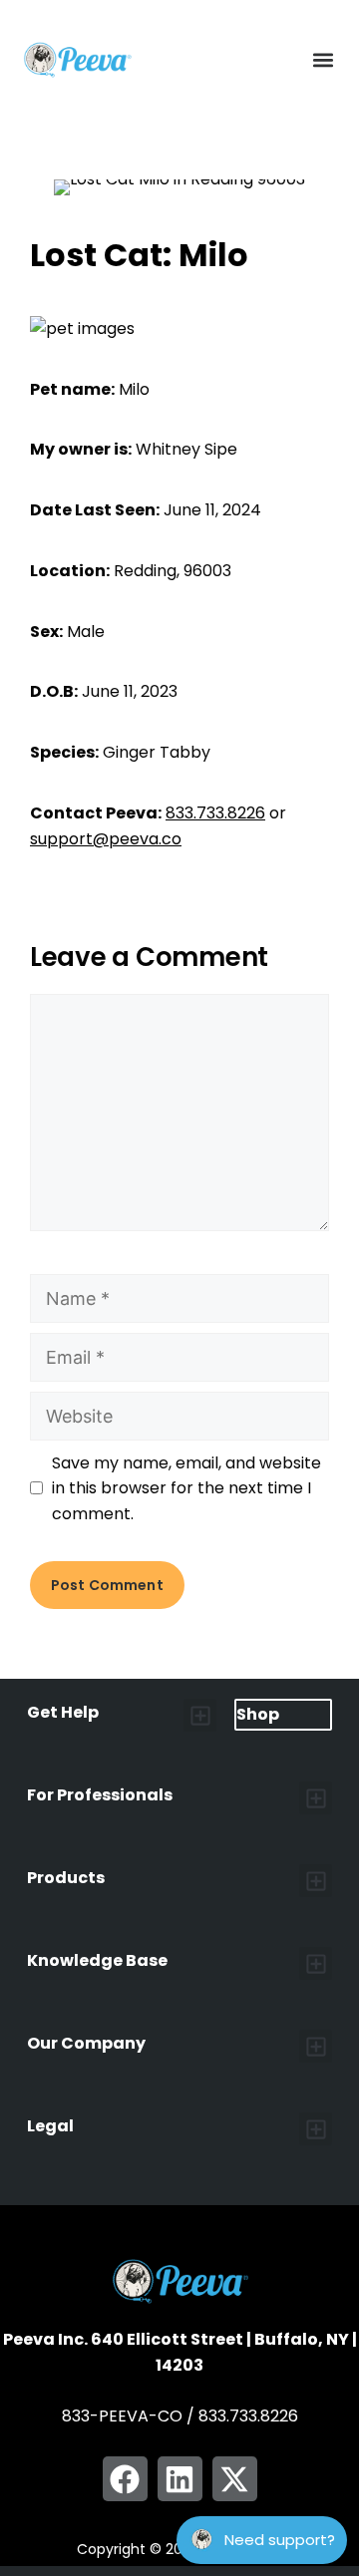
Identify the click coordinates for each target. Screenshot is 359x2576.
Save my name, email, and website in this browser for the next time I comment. (186, 1488)
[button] (323, 60)
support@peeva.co (106, 839)
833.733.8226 (215, 813)
